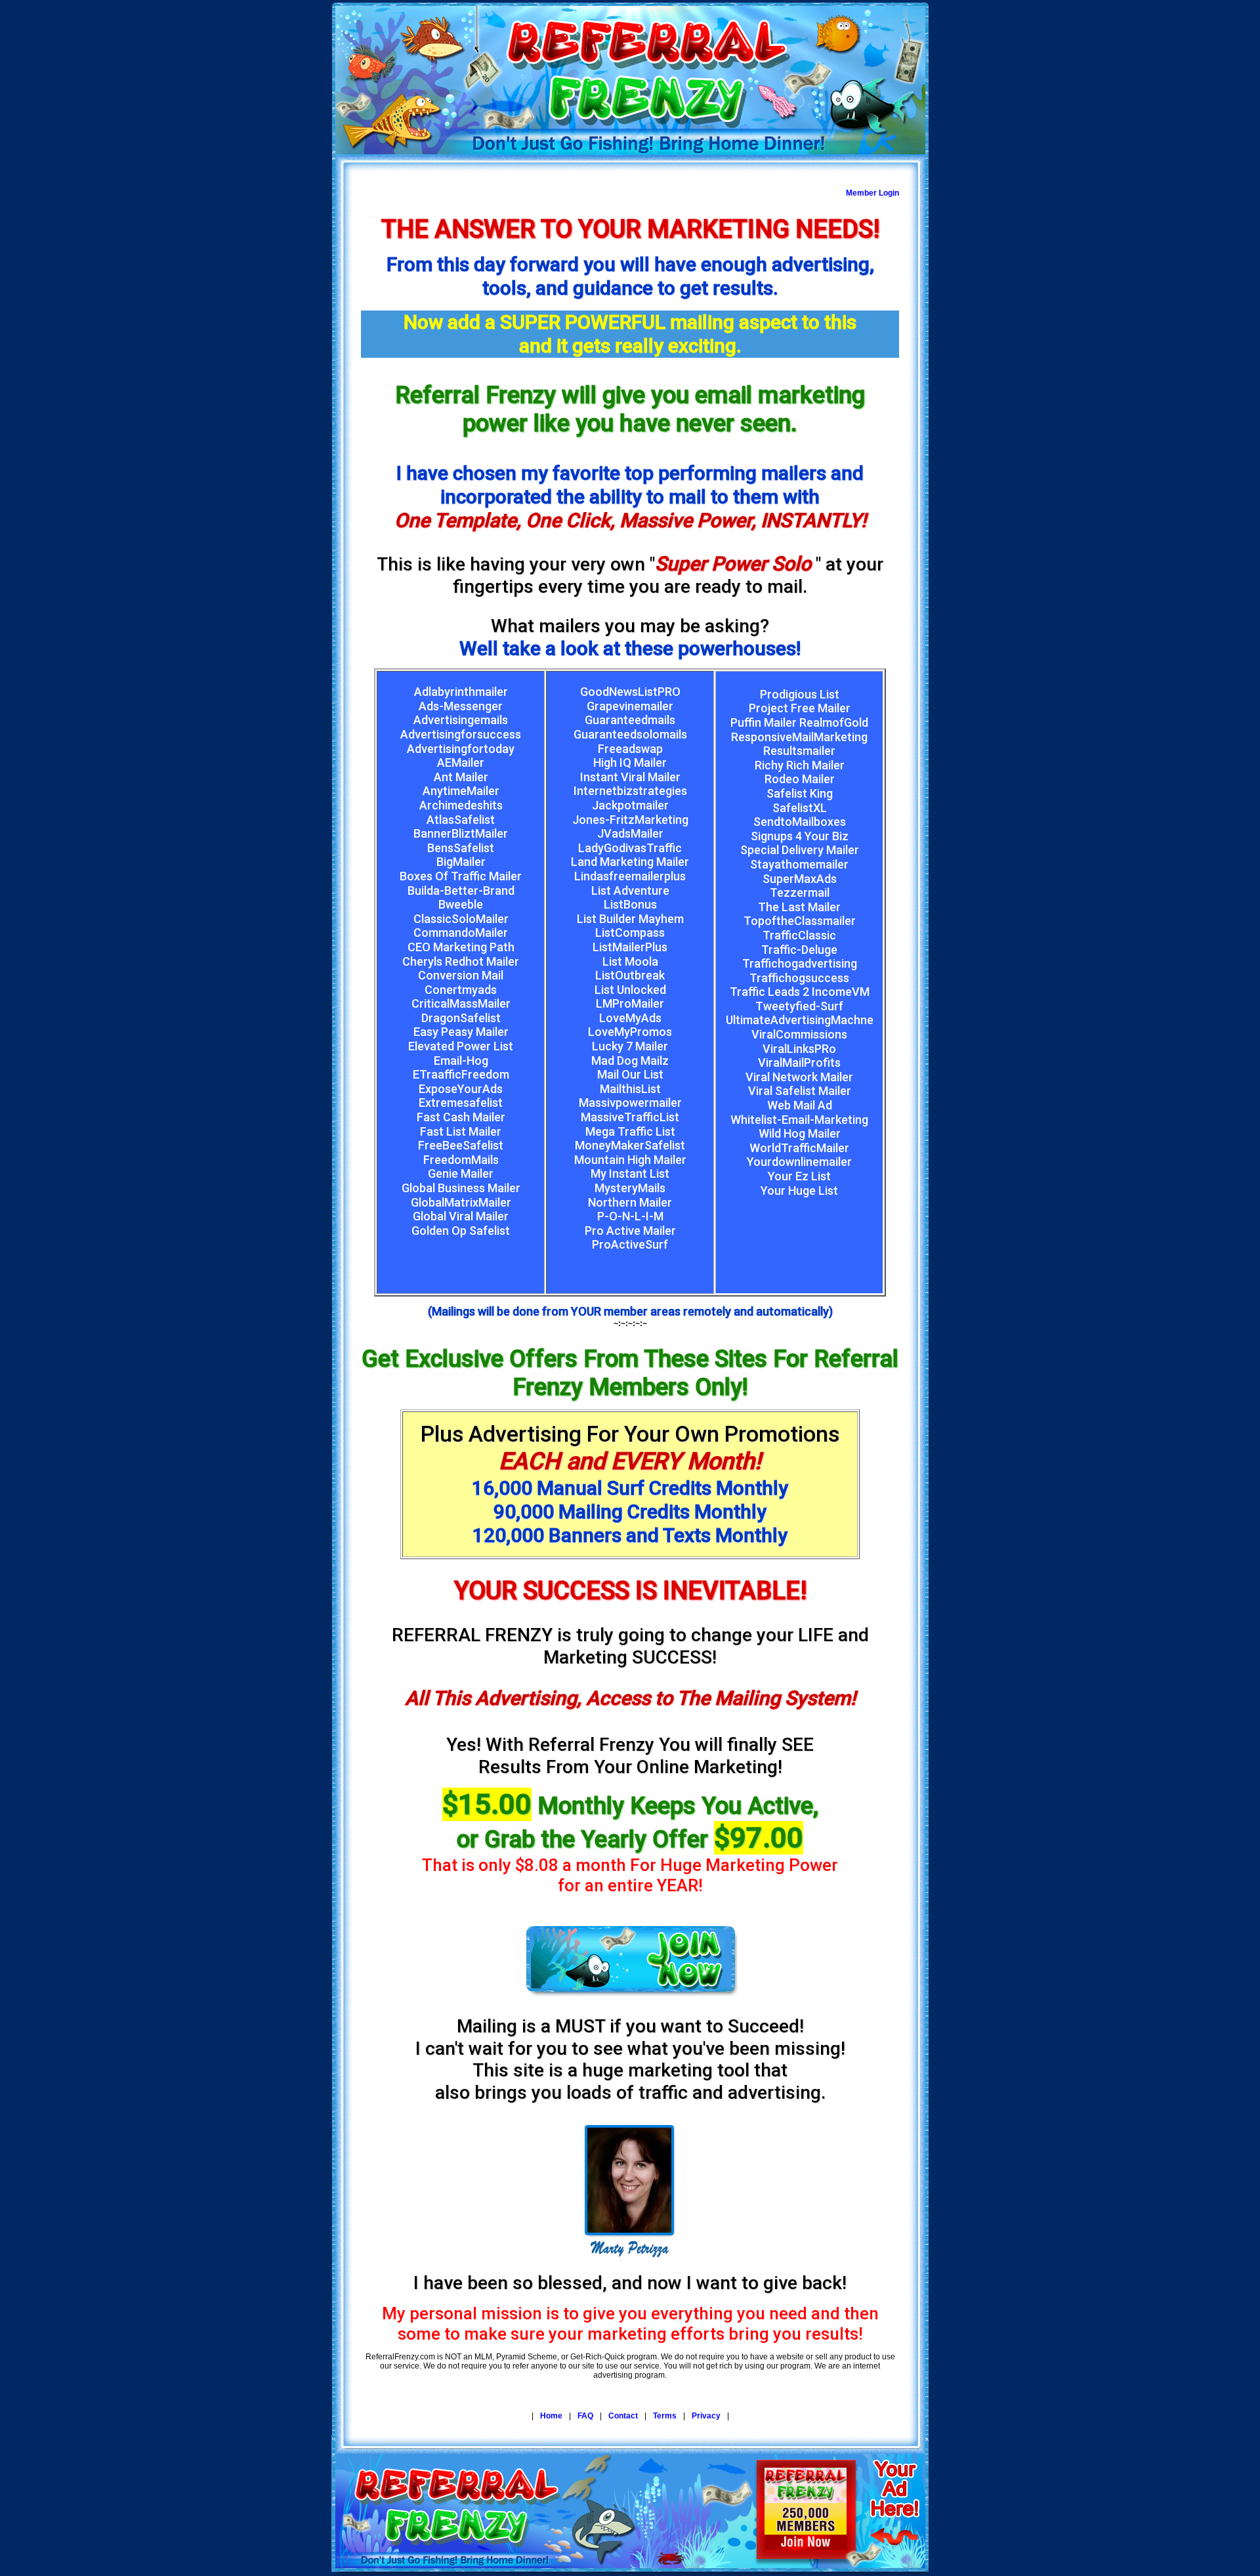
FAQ (585, 2416)
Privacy (706, 2416)
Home (551, 2416)
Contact (623, 2416)
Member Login (872, 193)
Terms (665, 2416)
